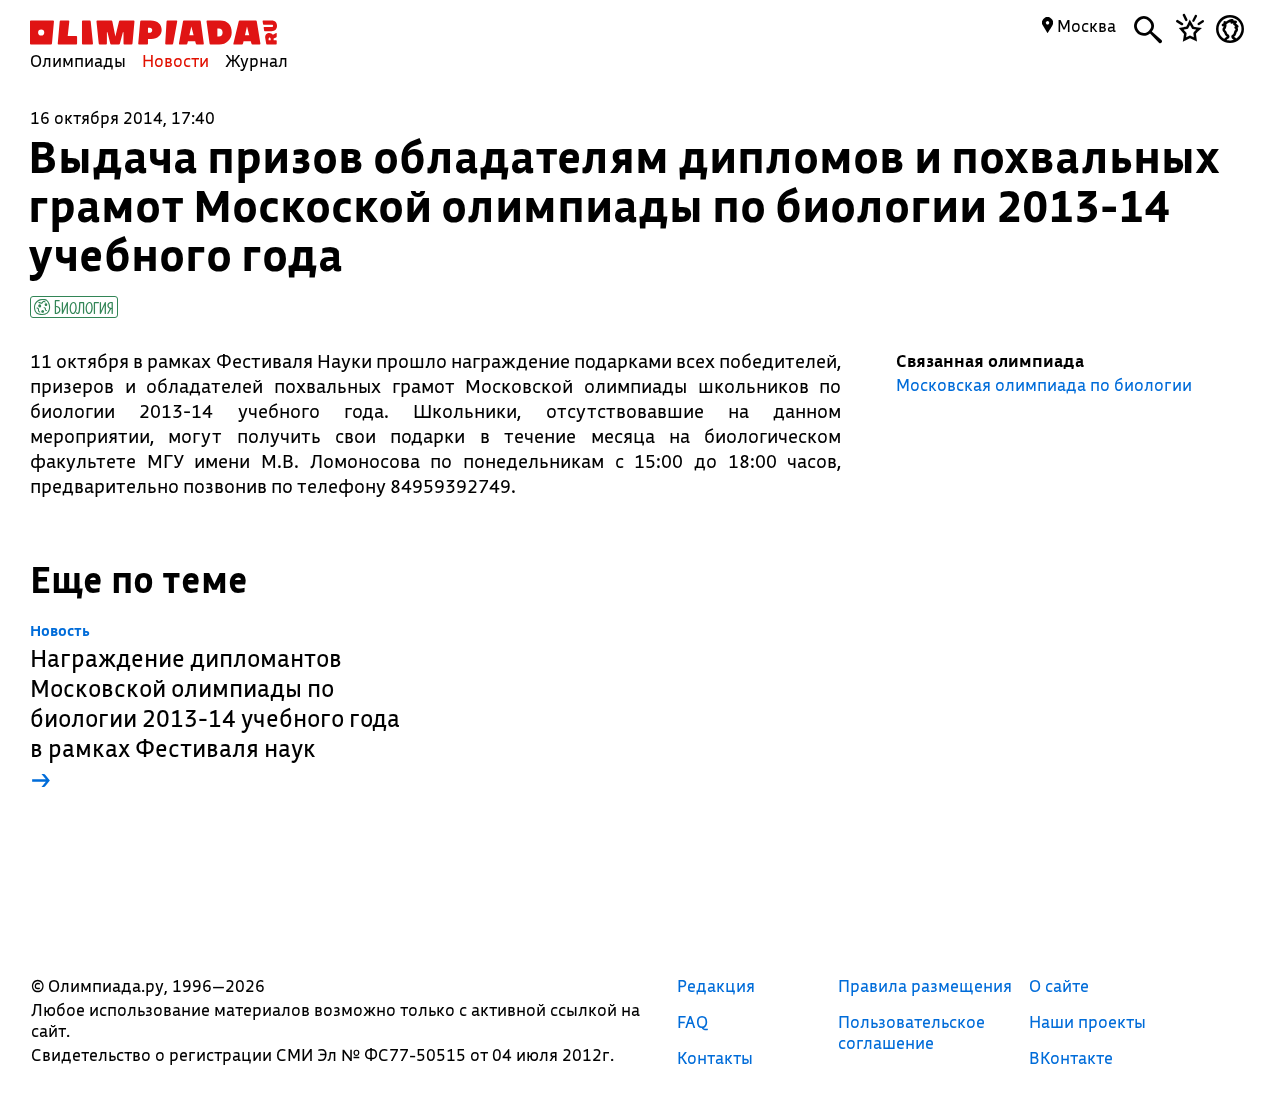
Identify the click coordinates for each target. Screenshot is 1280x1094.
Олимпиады (78, 60)
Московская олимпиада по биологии (1044, 385)
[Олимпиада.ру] (153, 32)
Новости (175, 60)
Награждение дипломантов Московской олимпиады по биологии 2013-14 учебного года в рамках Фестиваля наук (215, 708)
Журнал (256, 60)
